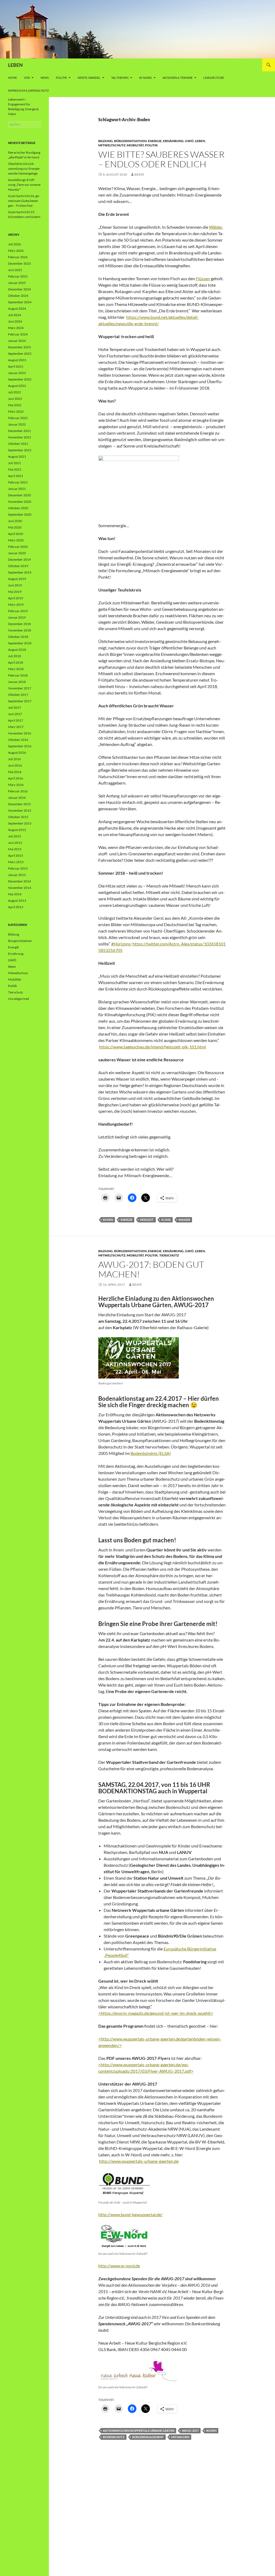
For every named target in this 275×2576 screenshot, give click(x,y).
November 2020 (20, 502)
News (45, 78)
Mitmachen (180, 2437)
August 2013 (17, 901)
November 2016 (20, 733)
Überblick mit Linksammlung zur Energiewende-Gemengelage (24, 169)
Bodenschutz (114, 2437)
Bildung (106, 141)
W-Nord (145, 78)
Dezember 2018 (19, 624)
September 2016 (20, 746)
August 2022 (17, 386)
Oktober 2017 (18, 695)
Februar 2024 (18, 334)
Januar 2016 (17, 798)
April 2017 (16, 720)
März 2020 (16, 540)
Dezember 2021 (19, 431)
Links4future (214, 78)
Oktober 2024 (18, 296)
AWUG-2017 (190, 2431)
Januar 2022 (17, 424)
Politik (61, 78)
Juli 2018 (15, 656)
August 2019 (17, 579)
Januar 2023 (17, 373)
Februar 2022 (18, 418)
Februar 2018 (18, 675)
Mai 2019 (15, 592)
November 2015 (20, 810)
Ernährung (173, 141)
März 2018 (16, 669)
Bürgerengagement (148, 2437)
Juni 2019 (15, 585)
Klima (166, 1220)
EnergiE (155, 141)
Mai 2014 (15, 894)
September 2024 (20, 302)
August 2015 (17, 830)
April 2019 (16, 598)
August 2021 (17, 457)
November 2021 (20, 437)
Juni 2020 (15, 521)
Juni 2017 (15, 714)
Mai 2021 (15, 469)
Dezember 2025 (19, 263)
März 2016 (16, 785)
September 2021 (20, 450)
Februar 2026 (18, 257)
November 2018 (20, 630)
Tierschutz (169, 1255)
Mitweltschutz (112, 145)
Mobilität (135, 145)
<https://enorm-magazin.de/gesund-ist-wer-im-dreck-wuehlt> (156, 2013)
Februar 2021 (18, 482)
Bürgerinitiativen (130, 141)
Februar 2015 (18, 868)
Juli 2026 (15, 244)
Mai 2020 (15, 527)
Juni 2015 (15, 843)
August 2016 (17, 753)
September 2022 (20, 379)
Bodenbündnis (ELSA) (151, 1453)
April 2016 (16, 778)
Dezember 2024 (19, 289)
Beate (139, 174)
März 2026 (16, 251)
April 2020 (16, 534)
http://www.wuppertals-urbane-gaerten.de (139, 2161)
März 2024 (16, 328)
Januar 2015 (17, 875)
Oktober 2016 (18, 740)
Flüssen (203, 278)
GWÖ (189, 141)
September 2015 (20, 823)
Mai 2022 (15, 405)
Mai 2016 (15, 772)
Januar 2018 (17, 682)
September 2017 (20, 701)
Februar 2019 (18, 611)
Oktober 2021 (18, 444)
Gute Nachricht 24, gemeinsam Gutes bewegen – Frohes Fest (24, 201)
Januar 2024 (17, 341)
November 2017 (20, 688)
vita (27, 78)
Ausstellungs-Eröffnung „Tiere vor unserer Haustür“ (24, 185)
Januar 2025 (17, 283)
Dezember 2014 (19, 881)
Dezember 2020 (19, 495)
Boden (108, 1220)
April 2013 (16, 907)
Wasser (184, 1220)
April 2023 (16, 366)
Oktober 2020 (18, 508)
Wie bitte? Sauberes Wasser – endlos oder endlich (161, 159)
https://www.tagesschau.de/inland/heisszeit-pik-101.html (153, 1047)
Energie (126, 1220)
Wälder (216, 227)
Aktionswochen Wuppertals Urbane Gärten (139, 2431)
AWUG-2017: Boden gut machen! (151, 1269)
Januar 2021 (17, 489)
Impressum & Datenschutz (28, 90)
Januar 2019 (17, 617)
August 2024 (17, 308)
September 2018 (20, 643)
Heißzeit (147, 1220)
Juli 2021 (15, 463)
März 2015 (16, 862)
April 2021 (16, 476)
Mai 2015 (15, 849)
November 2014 (20, 888)
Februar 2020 (18, 547)
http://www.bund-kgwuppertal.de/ (130, 2214)
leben (200, 141)
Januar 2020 (17, 553)
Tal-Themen (120, 78)
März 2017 (16, 727)
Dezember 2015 (19, 804)
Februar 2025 (18, 276)
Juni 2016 (15, 765)
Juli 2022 (15, 392)
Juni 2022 (15, 399)
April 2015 (16, 855)
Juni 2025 (15, 270)
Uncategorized (19, 999)
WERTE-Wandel (89, 78)
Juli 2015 (15, 836)
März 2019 (16, 605)
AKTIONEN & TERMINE (178, 78)
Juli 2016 (15, 759)
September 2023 (20, 354)
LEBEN (15, 65)
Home (12, 78)
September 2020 (20, 514)
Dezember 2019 (19, 559)
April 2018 (16, 662)
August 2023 (17, 360)
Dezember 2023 (19, 347)
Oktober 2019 (18, 566)
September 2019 (20, 572)
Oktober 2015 (18, 817)
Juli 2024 (15, 315)
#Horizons (121, 944)
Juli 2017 (15, 707)
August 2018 (17, 650)
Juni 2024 (15, 321)
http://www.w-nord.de (119, 2266)
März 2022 (16, 411)
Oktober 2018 (18, 637)
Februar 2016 (18, 791)
